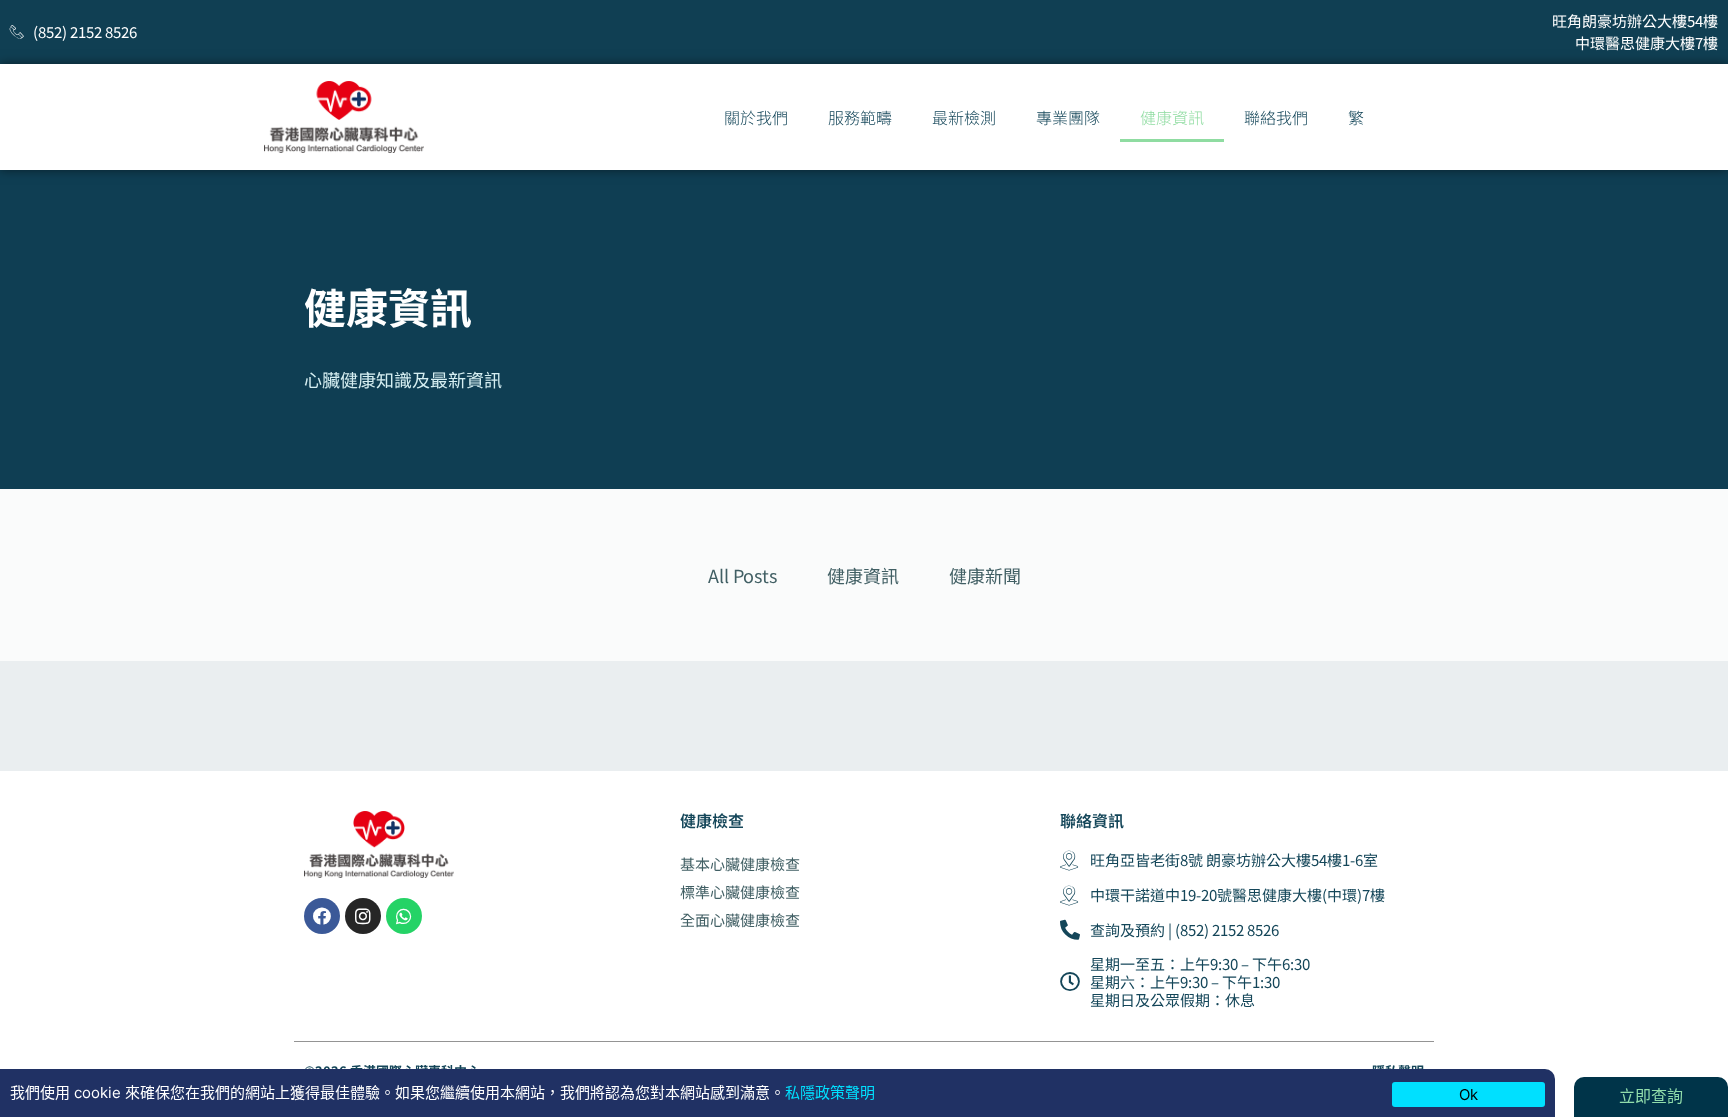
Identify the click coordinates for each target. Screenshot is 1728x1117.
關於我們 (756, 117)
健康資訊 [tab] (863, 575)
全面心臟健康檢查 (740, 919)
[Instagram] (363, 916)
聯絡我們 (1276, 117)
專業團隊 (1068, 117)
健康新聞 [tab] (985, 575)
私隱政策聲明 (830, 1092)
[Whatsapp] (404, 916)
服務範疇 (860, 117)
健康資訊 (1172, 117)
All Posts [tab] (742, 575)
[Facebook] (322, 916)
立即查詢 (1651, 1096)
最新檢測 (964, 117)
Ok (1468, 1094)
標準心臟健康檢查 (740, 891)
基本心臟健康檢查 (740, 863)
